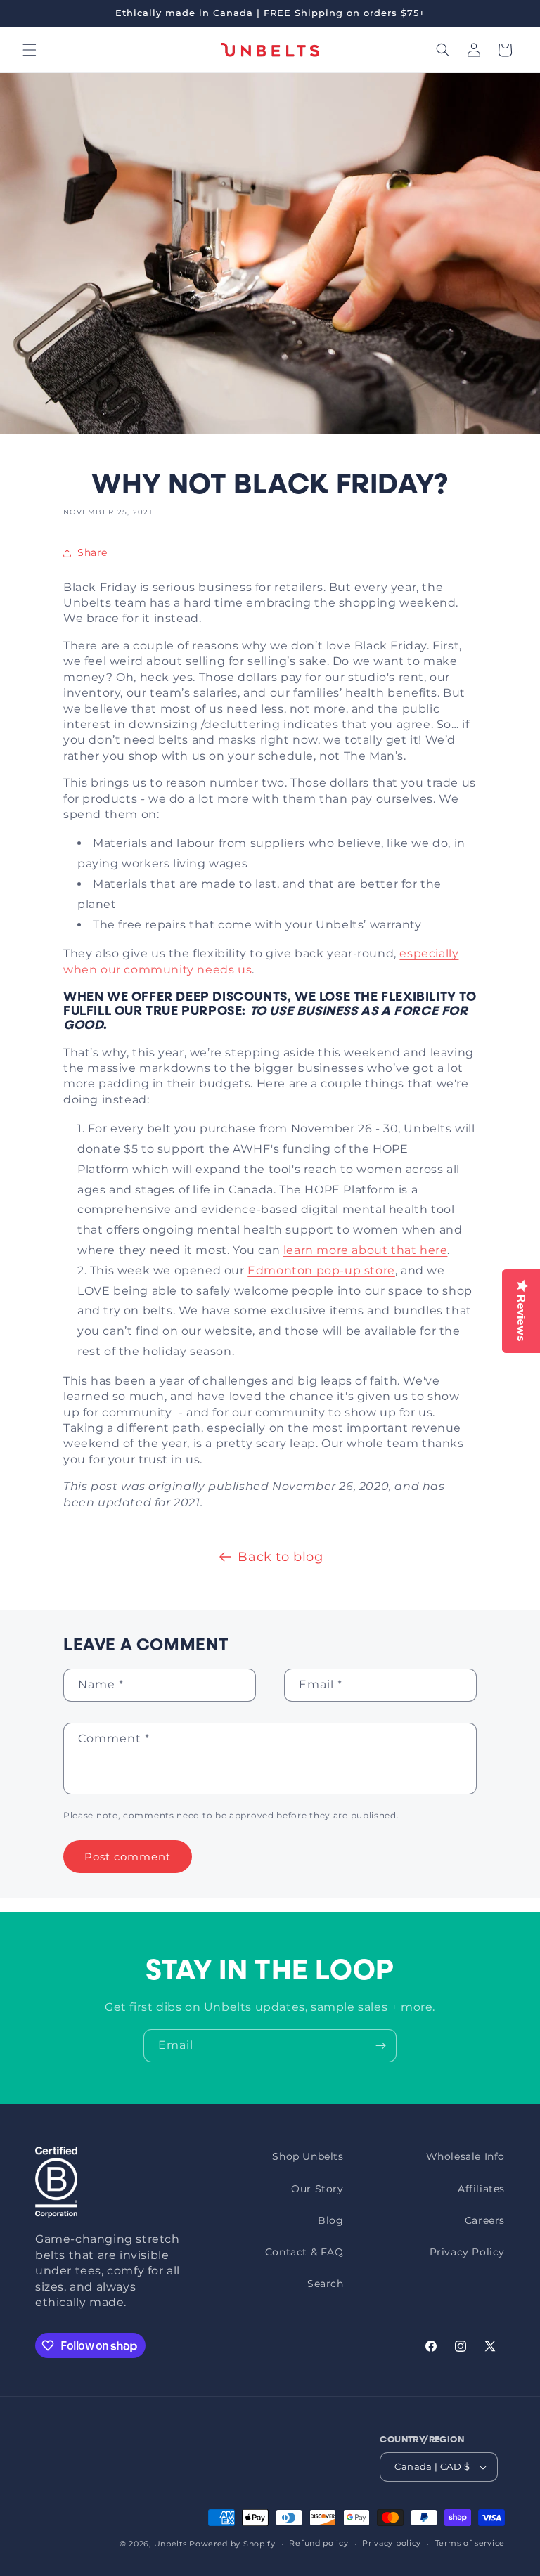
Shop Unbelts (308, 2156)
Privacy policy (392, 2543)
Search (326, 2284)
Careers (485, 2220)
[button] (30, 50)
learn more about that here (366, 1250)
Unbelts (171, 2544)
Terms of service (470, 2543)
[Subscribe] (380, 2046)
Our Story (317, 2189)
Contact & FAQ (304, 2252)
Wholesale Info (465, 2156)
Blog (330, 2220)
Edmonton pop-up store (321, 1270)
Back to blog (280, 1557)
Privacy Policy (467, 2252)
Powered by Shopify (232, 2544)
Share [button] (92, 552)
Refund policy (319, 2543)
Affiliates (481, 2189)
